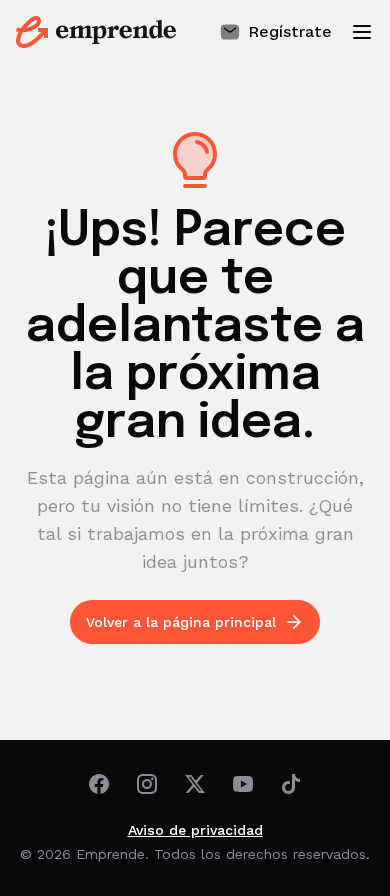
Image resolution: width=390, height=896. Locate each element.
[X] (195, 784)
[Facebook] (99, 784)
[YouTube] (243, 784)
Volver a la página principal (181, 622)
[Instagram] (147, 784)
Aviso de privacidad (195, 830)
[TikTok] (291, 784)
